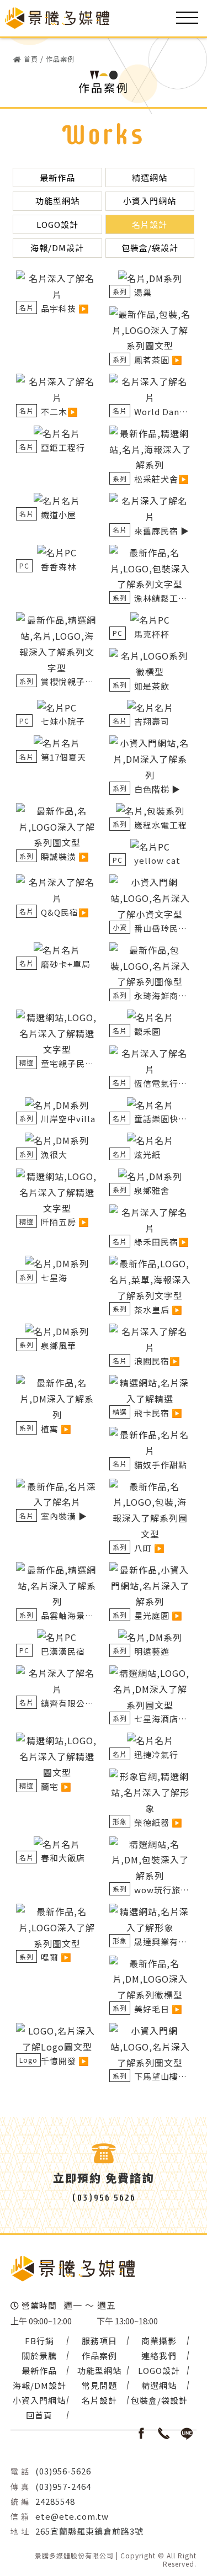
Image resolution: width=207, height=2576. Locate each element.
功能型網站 (57, 201)
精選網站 (150, 177)
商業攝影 (159, 2341)
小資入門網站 (150, 201)
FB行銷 (39, 2341)
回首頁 (39, 2415)
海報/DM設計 (57, 248)
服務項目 (99, 2341)
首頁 (31, 59)
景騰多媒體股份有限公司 (74, 2556)
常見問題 (99, 2385)
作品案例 (60, 59)
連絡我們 (159, 2355)
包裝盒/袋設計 (150, 248)
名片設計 (150, 224)
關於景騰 (39, 2355)
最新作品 (57, 177)
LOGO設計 (57, 224)
